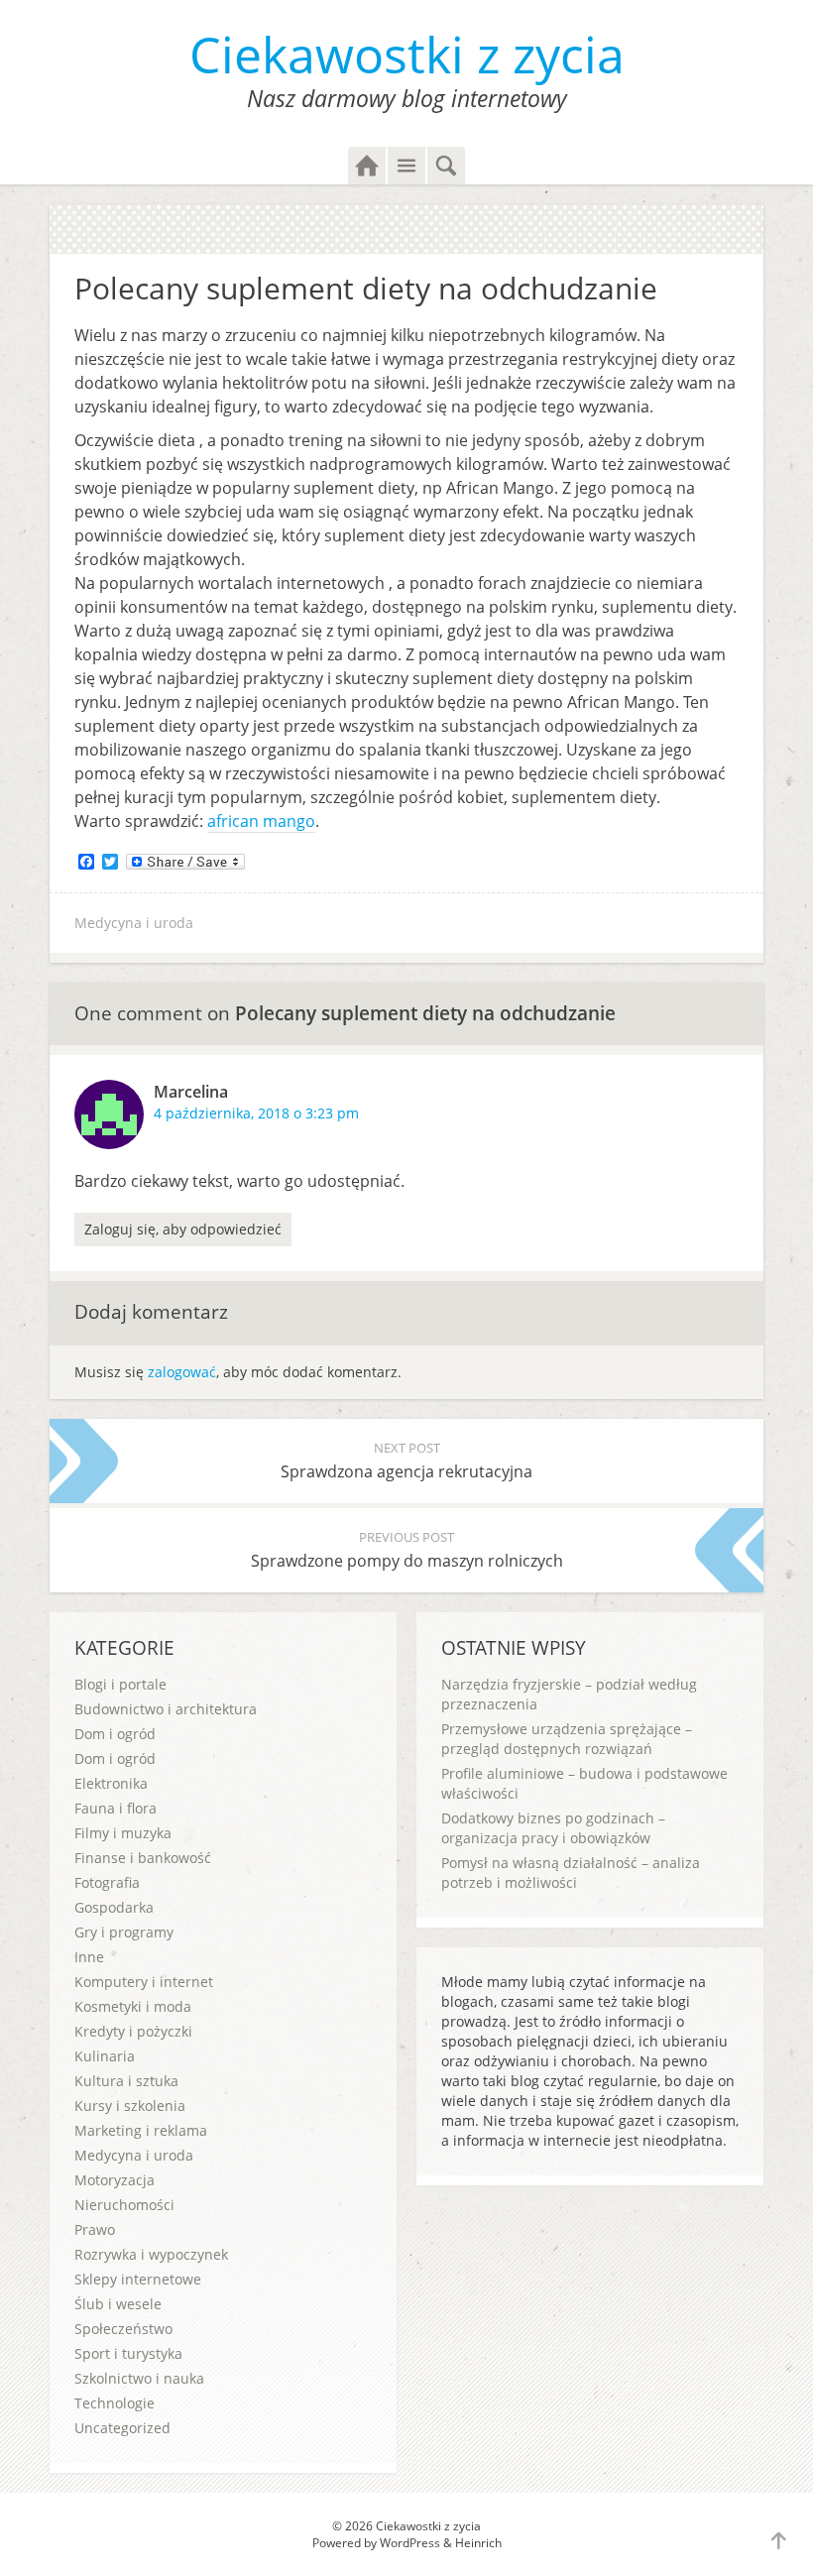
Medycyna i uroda (134, 923)
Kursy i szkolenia (130, 2106)
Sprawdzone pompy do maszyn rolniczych (407, 1550)
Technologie (115, 2403)
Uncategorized (122, 2428)
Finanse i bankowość (143, 1858)
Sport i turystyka (128, 2353)
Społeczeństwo (123, 2329)
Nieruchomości (124, 2205)
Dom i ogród (115, 1734)
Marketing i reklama (141, 2130)
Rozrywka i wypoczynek (151, 2254)
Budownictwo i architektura (166, 1709)
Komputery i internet (144, 1982)
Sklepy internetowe (138, 2279)
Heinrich (478, 2543)
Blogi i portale (120, 1684)
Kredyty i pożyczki (133, 2031)
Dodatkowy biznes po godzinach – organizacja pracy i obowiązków (553, 1828)
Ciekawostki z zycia (407, 55)
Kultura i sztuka (126, 2081)
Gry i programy (124, 1932)
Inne (89, 1957)
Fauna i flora (116, 1808)
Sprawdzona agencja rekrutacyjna (406, 1461)
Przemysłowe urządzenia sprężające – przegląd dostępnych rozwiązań (567, 1739)
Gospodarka (114, 1907)
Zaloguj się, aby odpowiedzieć (183, 1229)
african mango (261, 821)
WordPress (410, 2543)
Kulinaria (105, 2056)
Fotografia (107, 1882)
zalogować (182, 1372)
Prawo (95, 2229)
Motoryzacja (115, 2180)
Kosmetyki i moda (133, 2006)
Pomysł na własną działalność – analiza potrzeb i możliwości (571, 1873)
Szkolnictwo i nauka (139, 2378)
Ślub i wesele (118, 2304)
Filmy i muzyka (123, 1833)
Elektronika (111, 1783)
